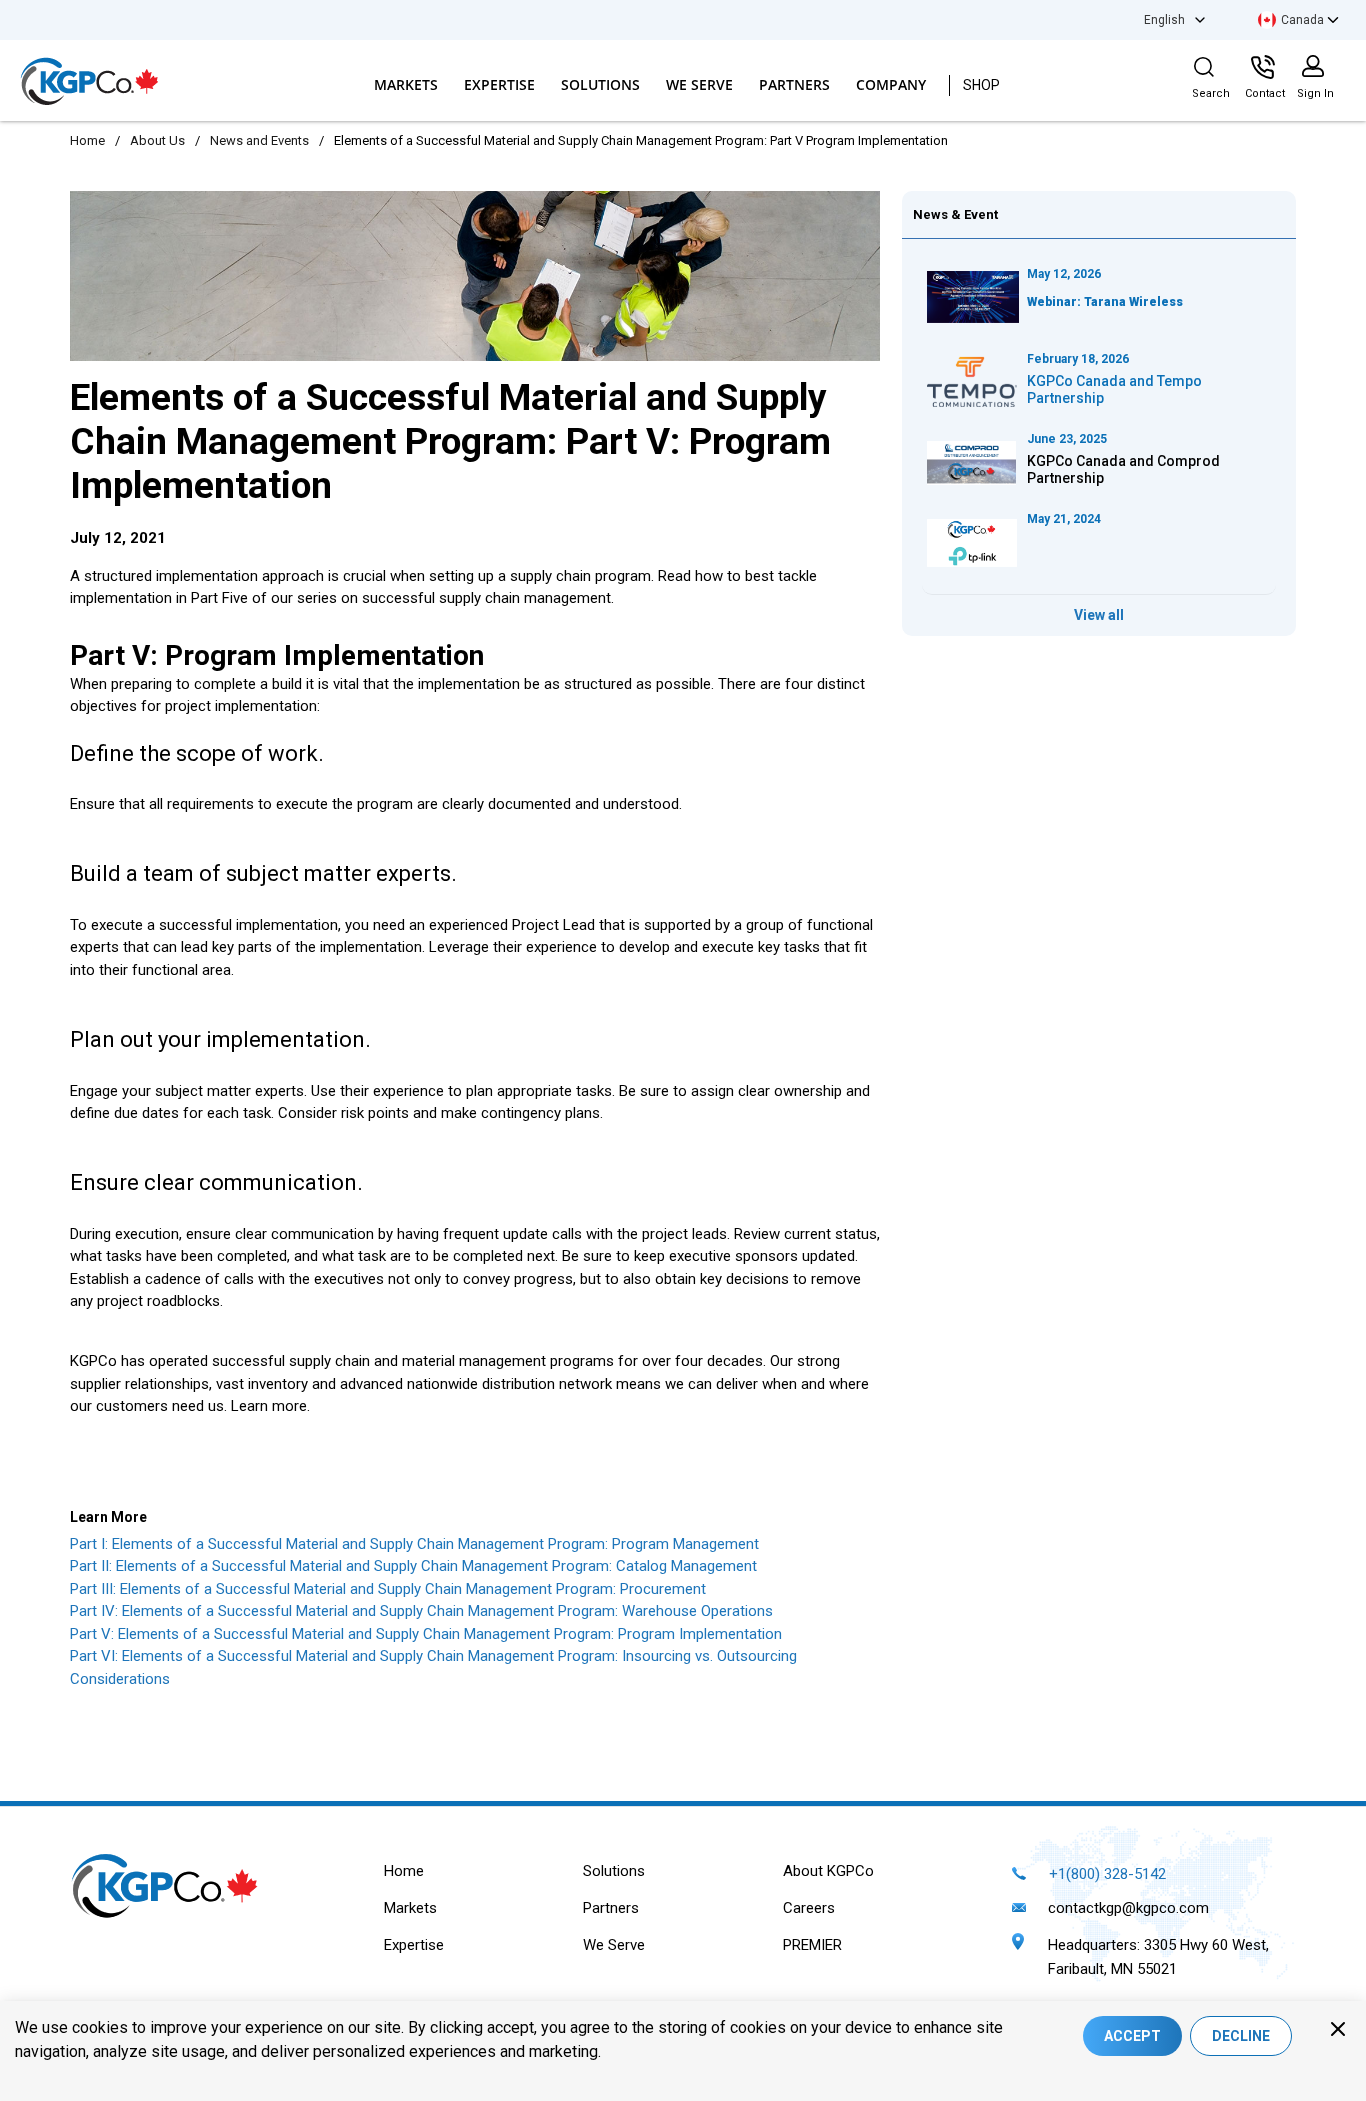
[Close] (1338, 2029)
